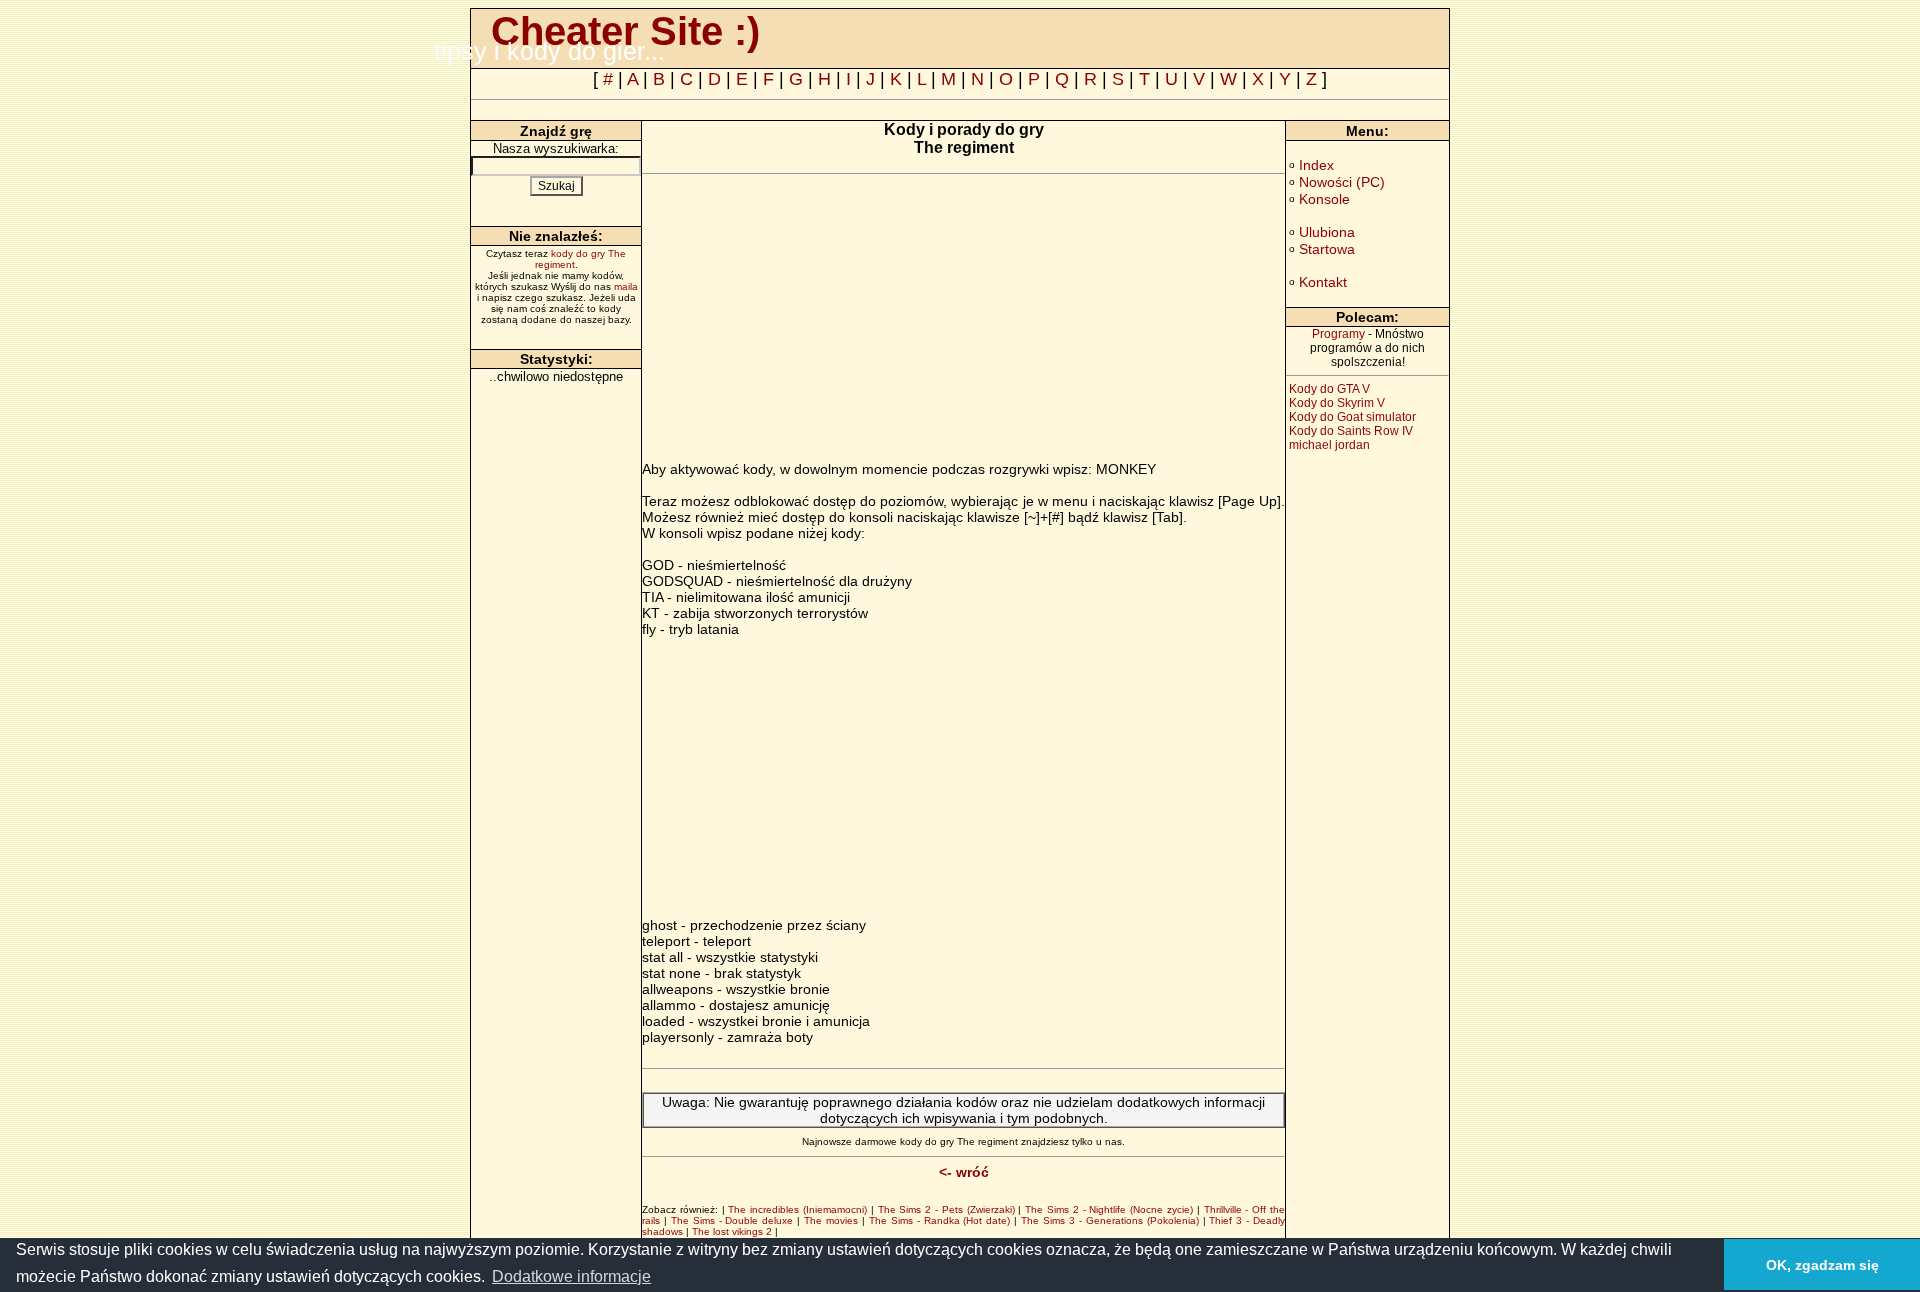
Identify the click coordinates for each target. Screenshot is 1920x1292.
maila (626, 286)
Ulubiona (1327, 232)
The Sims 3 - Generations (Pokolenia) (1109, 1220)
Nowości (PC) (1342, 182)
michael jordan (1329, 445)
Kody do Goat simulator (1352, 417)
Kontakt (1323, 282)
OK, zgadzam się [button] (1822, 1265)
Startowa (1327, 249)
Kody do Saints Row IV (1351, 431)
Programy (1338, 334)
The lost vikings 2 (732, 1231)
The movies (831, 1220)
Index (1316, 165)
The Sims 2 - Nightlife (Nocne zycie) (1109, 1209)
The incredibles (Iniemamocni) (797, 1209)
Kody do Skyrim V (1337, 403)
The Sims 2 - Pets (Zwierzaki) (946, 1209)
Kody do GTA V (1329, 389)
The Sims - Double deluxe (732, 1220)
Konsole (1324, 199)
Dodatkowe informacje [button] (571, 1276)
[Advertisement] (810, 321)
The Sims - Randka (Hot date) (939, 1220)
